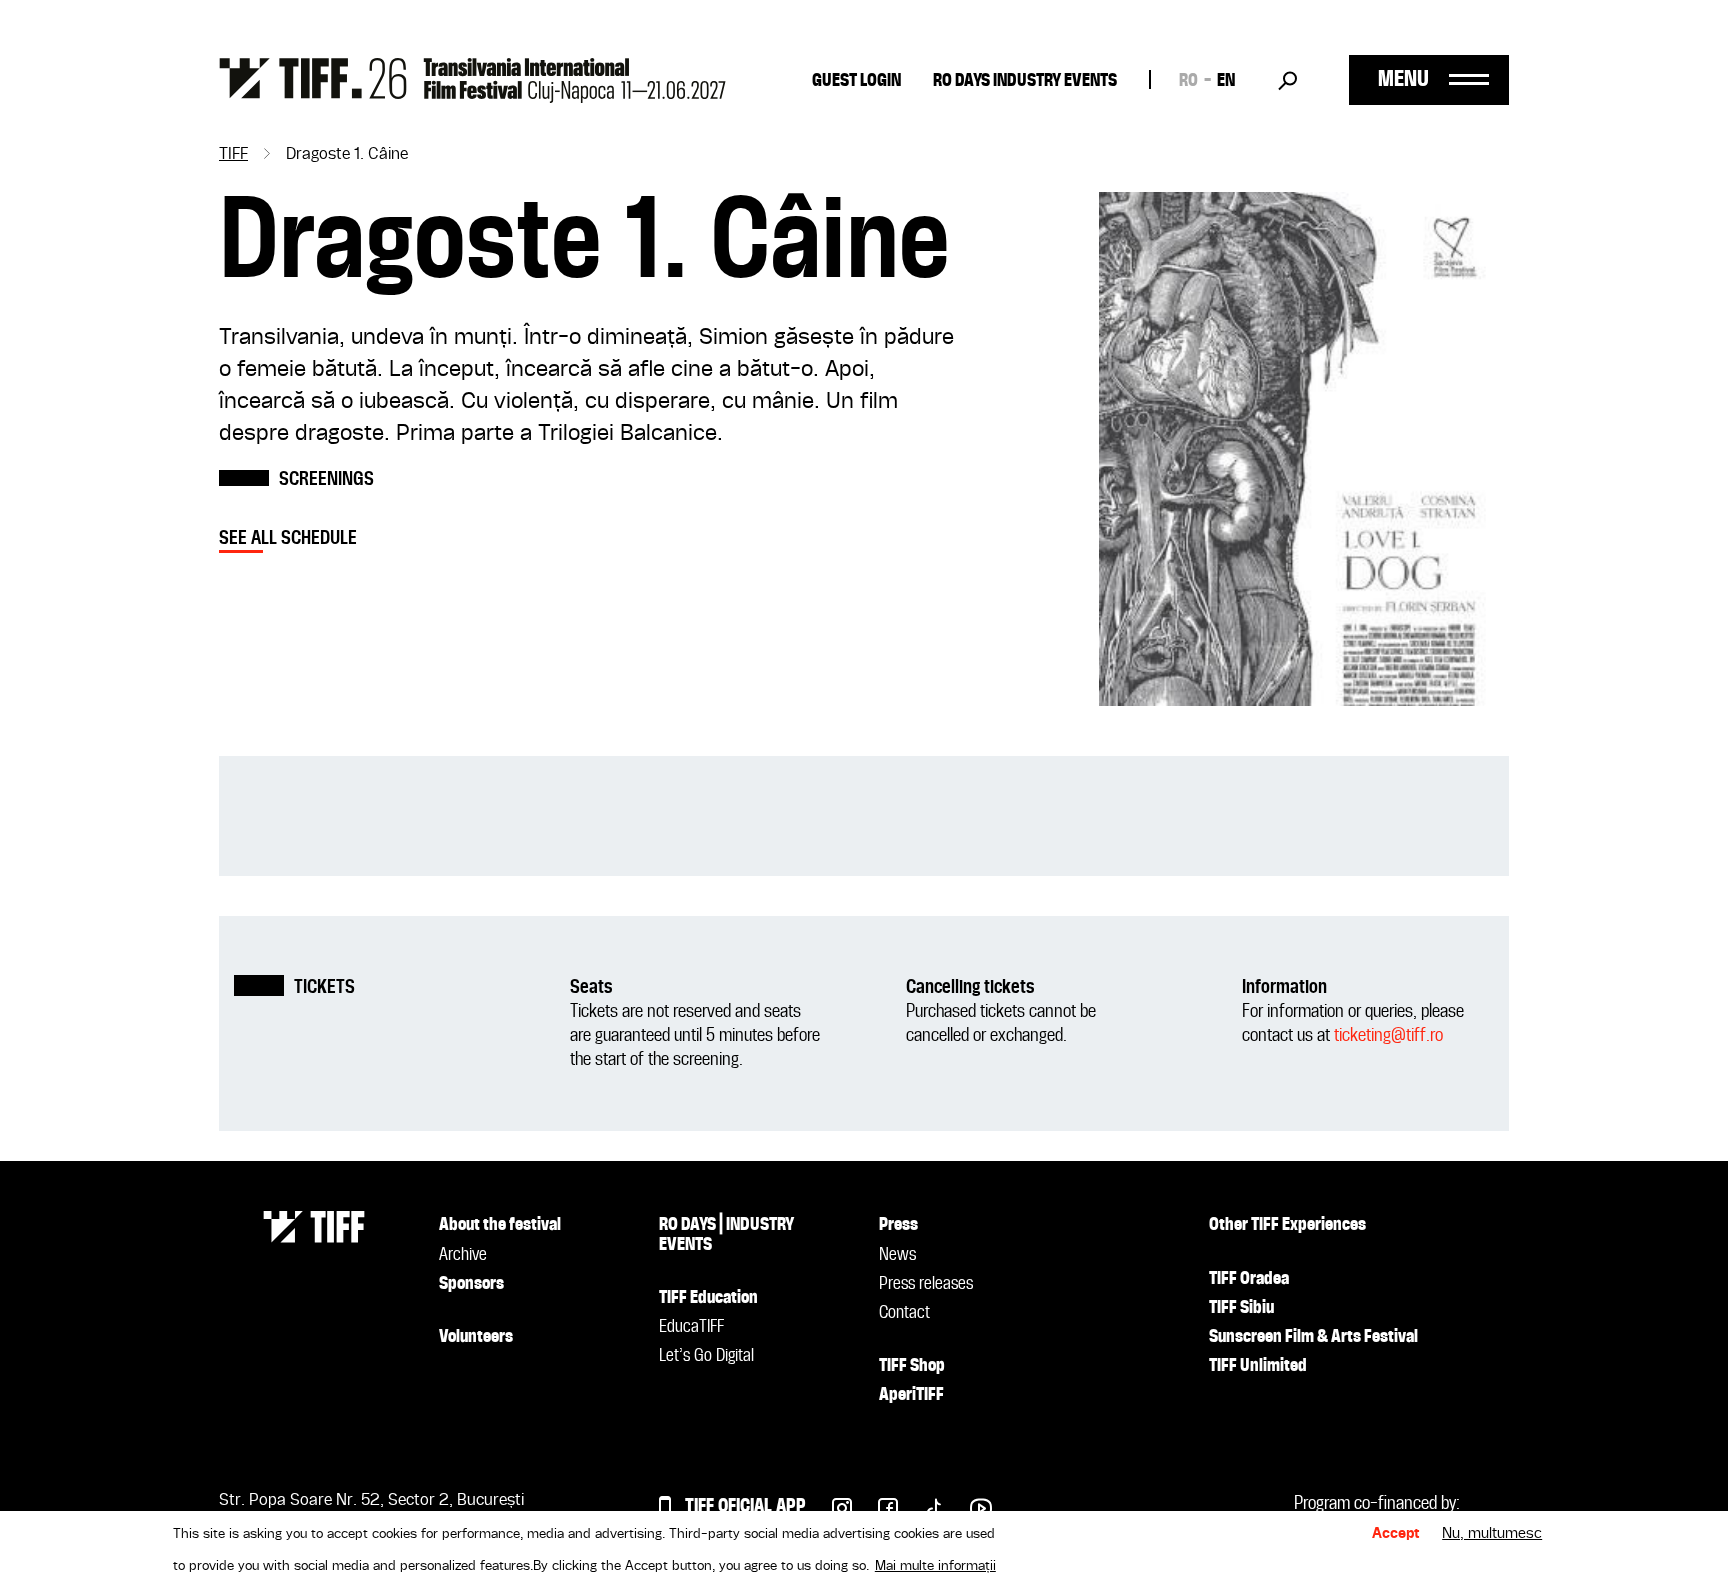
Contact (904, 1313)
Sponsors (471, 1284)
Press (898, 1225)
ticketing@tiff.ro (1388, 1035)
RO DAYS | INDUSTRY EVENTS (726, 1234)
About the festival (500, 1225)
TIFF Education (708, 1298)
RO (1188, 81)
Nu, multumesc (1492, 1534)
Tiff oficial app (745, 1506)
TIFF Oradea (1249, 1279)
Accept (1396, 1534)
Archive (463, 1255)
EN (1226, 81)
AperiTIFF (911, 1395)
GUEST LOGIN (856, 81)
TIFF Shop (912, 1366)
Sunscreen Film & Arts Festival (1313, 1337)
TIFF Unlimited (1258, 1366)
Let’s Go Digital (706, 1356)
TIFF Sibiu (1241, 1308)
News (897, 1255)
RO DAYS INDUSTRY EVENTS (1025, 81)
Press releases (926, 1284)
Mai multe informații (935, 1566)
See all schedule (288, 538)
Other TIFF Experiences (1287, 1225)
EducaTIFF (691, 1327)
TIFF (233, 155)
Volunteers (476, 1337)
